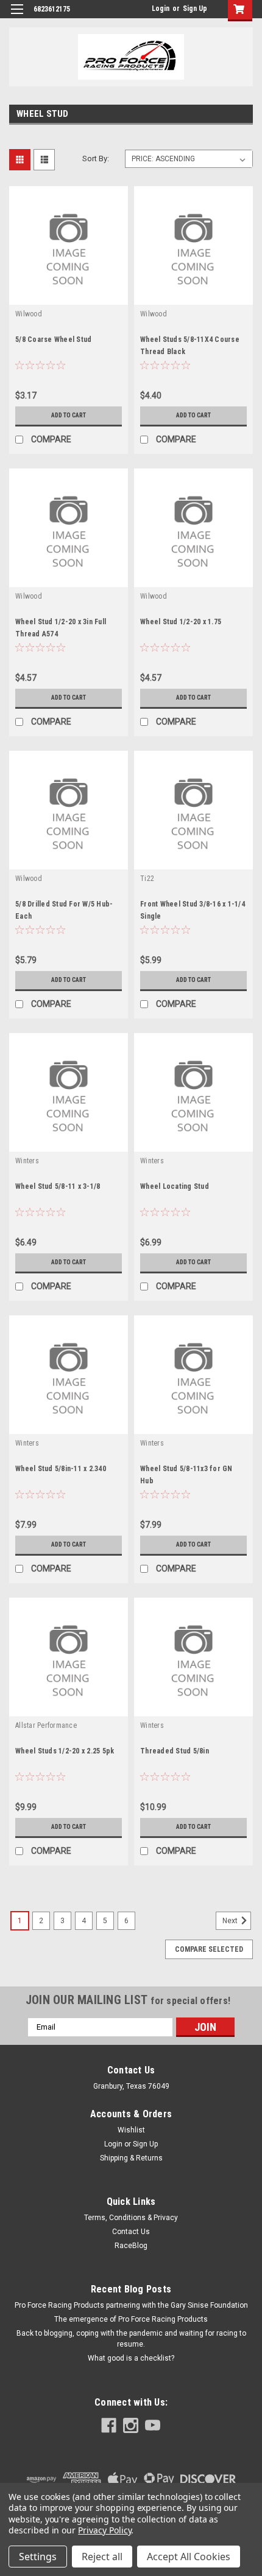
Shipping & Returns (131, 2158)
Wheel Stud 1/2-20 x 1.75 (181, 622)
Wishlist (131, 2130)
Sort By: (96, 158)
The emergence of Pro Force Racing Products (131, 2319)
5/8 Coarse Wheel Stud (53, 339)
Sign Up (195, 9)
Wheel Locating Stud (175, 1186)
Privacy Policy (104, 2530)
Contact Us (131, 2232)
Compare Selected (209, 1949)
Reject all (102, 2557)
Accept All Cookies (189, 2557)
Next (231, 1921)
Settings (38, 2557)
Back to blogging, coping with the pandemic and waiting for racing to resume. (131, 2339)
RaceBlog (131, 2246)
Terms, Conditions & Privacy (131, 2218)
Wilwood (29, 314)
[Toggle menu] (17, 17)
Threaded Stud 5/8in (175, 1751)
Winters (27, 1161)
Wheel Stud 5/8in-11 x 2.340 (61, 1469)
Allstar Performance (46, 1725)
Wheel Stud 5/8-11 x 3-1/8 (58, 1186)
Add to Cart (69, 415)
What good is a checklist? (131, 2358)
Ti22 (147, 879)
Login (161, 9)
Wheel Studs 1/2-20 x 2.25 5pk (65, 1751)
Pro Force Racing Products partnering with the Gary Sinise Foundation (131, 2305)
